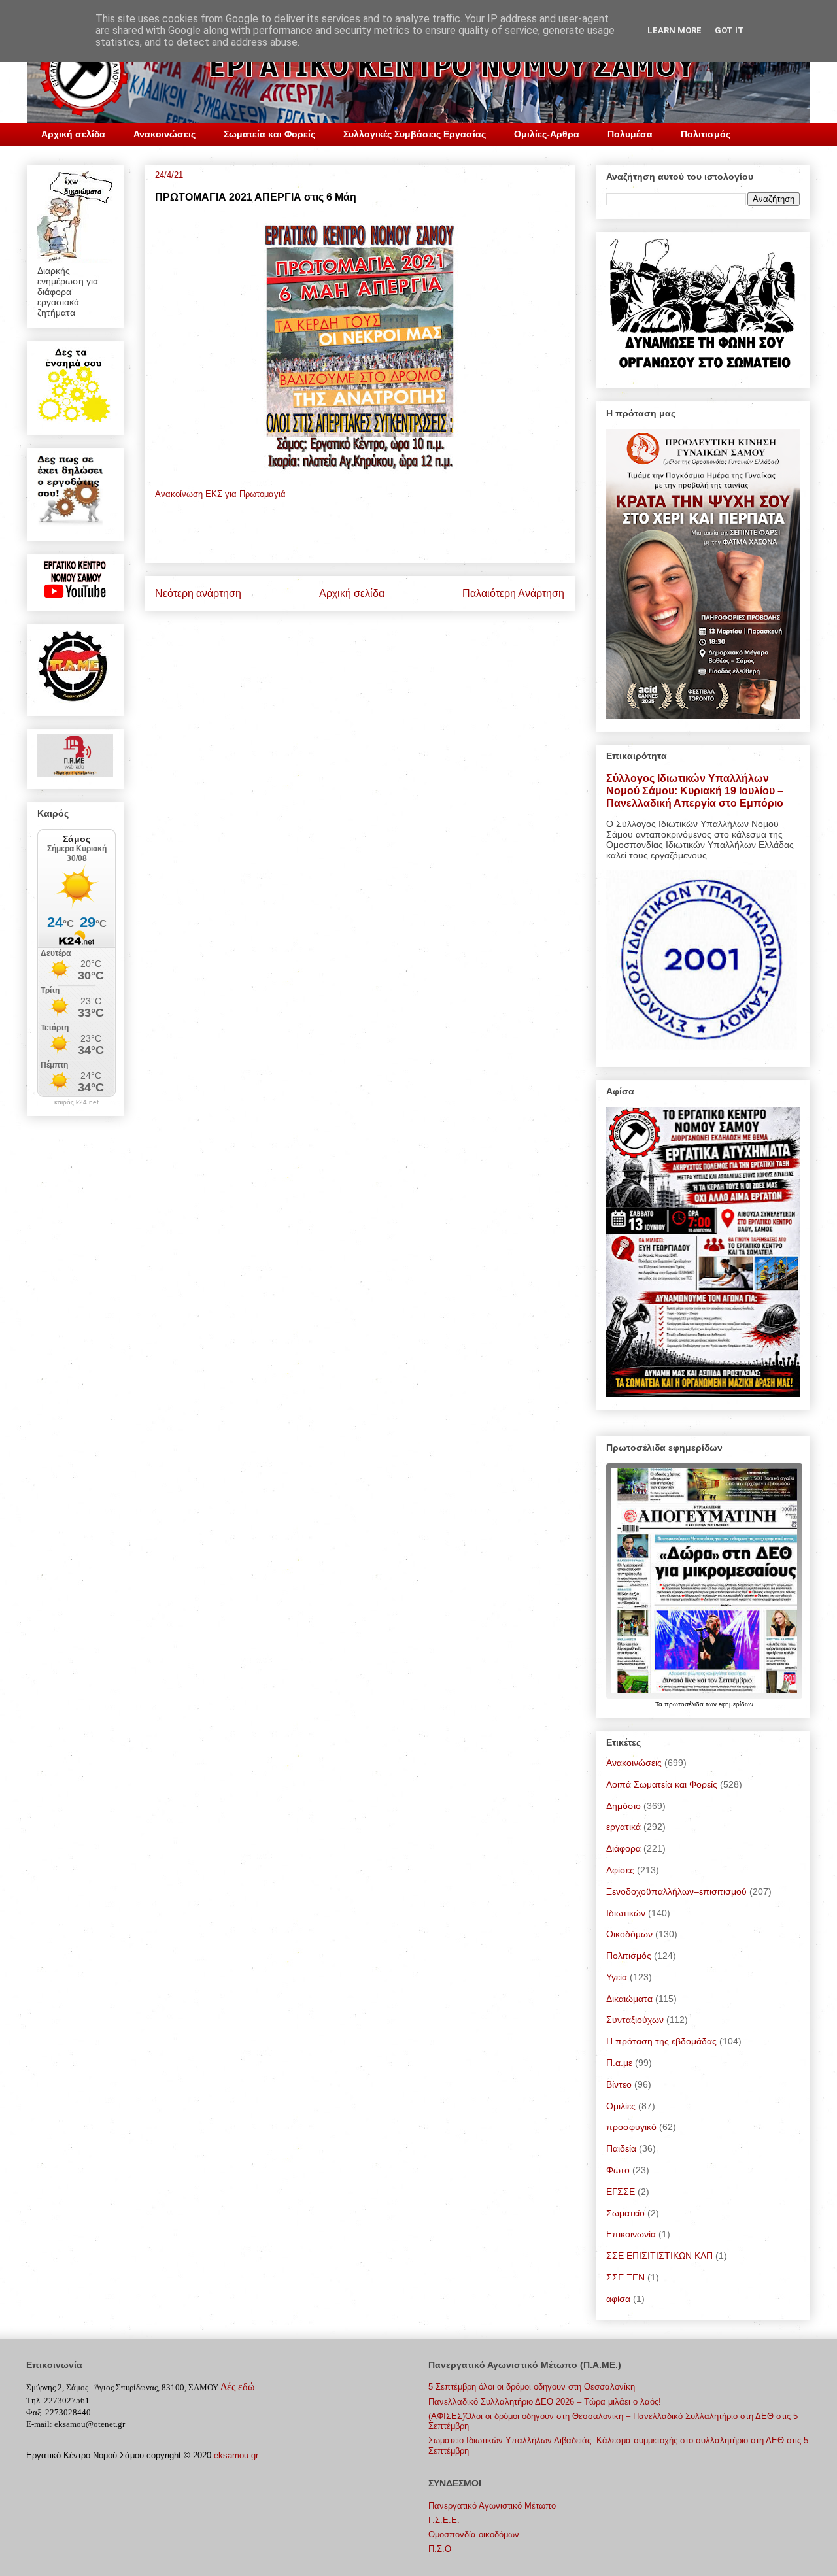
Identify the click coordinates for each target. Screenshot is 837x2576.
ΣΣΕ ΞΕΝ (625, 2277)
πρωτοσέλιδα (685, 1704)
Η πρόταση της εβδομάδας (661, 2041)
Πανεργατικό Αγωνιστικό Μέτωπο (492, 2506)
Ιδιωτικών (626, 1913)
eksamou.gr (236, 2455)
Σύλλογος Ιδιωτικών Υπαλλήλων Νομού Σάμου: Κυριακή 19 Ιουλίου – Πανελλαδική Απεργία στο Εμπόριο (695, 790)
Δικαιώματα (629, 1999)
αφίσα (618, 2299)
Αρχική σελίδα (73, 134)
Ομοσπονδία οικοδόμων (474, 2534)
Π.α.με (619, 2063)
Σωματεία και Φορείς (269, 134)
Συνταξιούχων (635, 2020)
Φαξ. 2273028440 (59, 2412)
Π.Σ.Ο (440, 2549)
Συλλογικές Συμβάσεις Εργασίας (415, 134)
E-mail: (39, 2424)
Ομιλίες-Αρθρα (547, 134)
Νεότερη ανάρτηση (198, 593)
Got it (729, 30)
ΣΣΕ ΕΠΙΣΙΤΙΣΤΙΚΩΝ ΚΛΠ (659, 2256)
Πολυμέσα (630, 134)
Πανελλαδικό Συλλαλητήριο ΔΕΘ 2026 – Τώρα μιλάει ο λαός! (545, 2402)
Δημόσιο (623, 1806)
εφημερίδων (736, 1704)
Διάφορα (623, 1848)
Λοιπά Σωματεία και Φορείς (662, 1784)
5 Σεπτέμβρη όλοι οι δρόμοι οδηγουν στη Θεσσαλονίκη (532, 2387)
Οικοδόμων (629, 1934)
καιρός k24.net (77, 1102)
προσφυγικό (631, 2127)
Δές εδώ (238, 2387)
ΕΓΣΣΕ (621, 2192)
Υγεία (617, 1977)
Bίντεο (619, 2084)
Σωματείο (625, 2213)
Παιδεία (621, 2148)
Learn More (675, 30)
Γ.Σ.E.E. (444, 2520)
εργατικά (623, 1827)
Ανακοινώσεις (164, 134)
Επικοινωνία (631, 2234)
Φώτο (618, 2170)
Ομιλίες (621, 2106)
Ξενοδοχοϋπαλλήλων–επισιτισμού (676, 1891)
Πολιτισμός (706, 134)
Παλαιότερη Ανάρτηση (513, 593)
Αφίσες (620, 1870)
